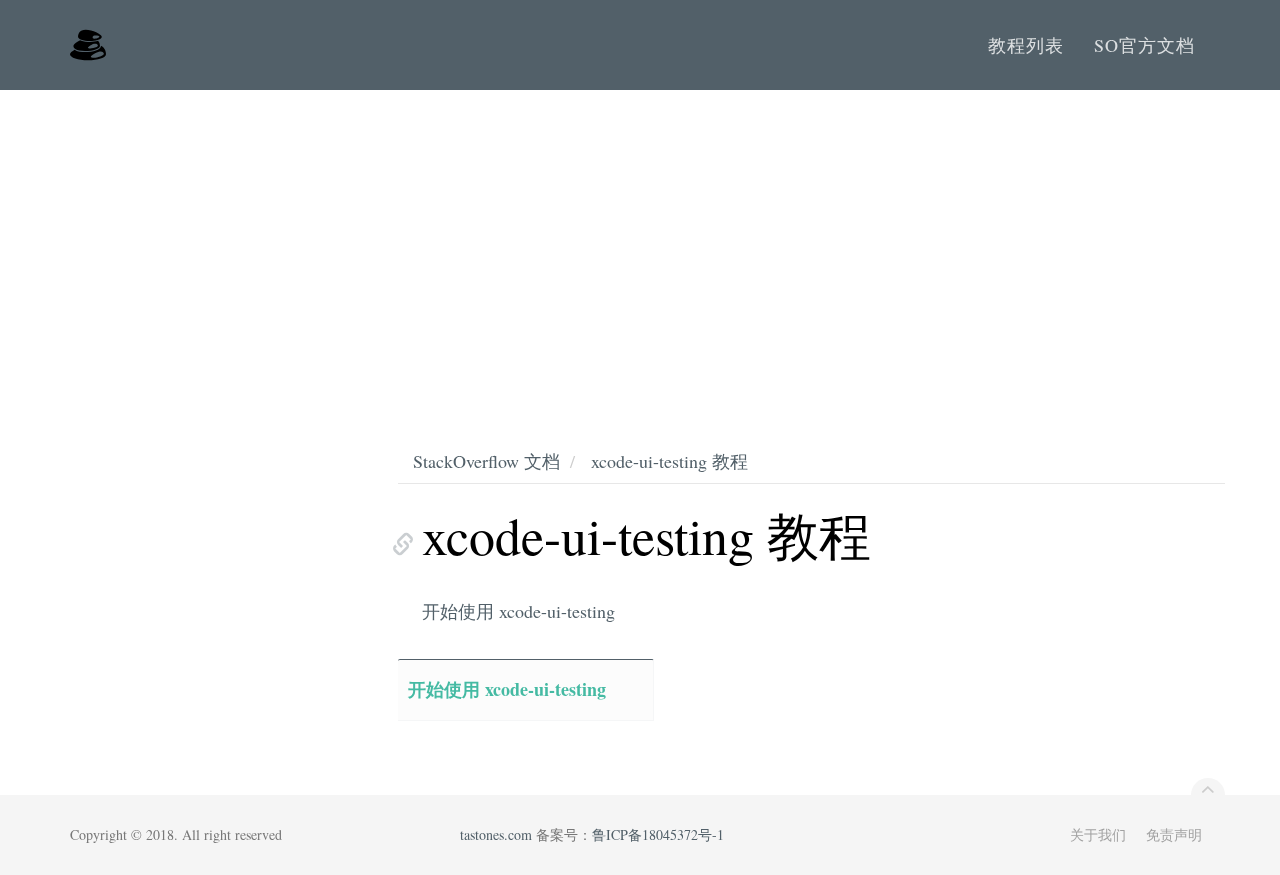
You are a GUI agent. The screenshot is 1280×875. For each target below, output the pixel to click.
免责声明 (1174, 834)
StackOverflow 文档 (486, 461)
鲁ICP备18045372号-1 (658, 834)
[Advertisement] (640, 240)
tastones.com (496, 834)
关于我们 (1098, 834)
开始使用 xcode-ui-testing (518, 611)
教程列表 (1026, 45)
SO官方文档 (1144, 45)
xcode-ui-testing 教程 (669, 461)
